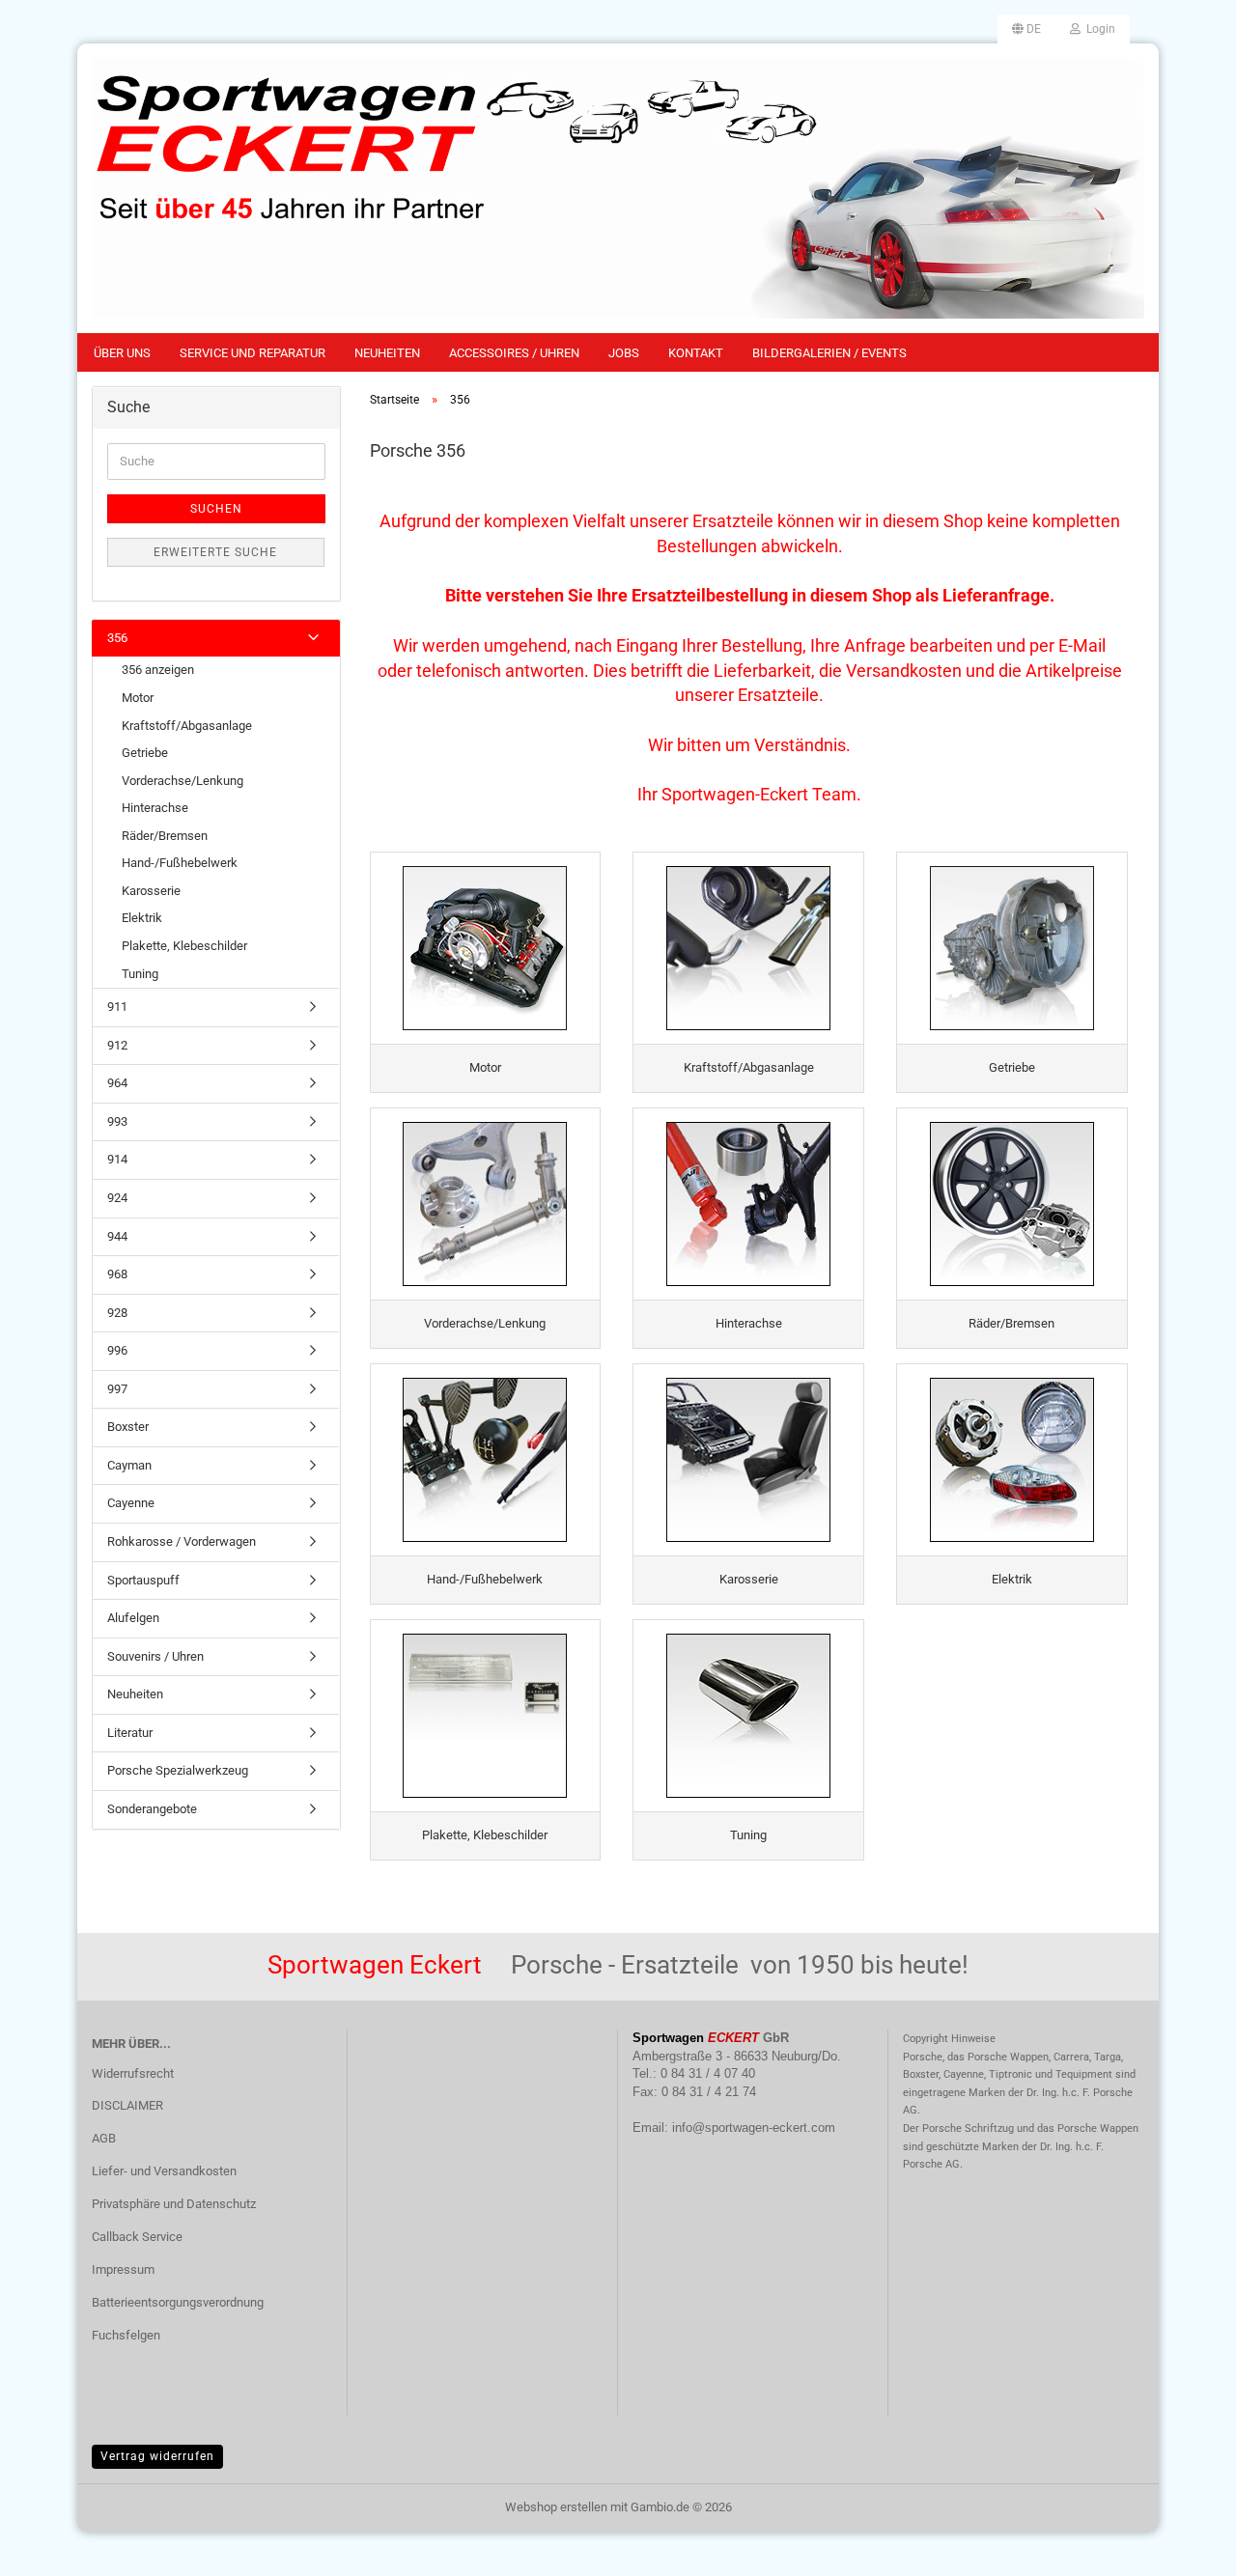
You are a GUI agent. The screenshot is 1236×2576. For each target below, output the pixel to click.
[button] (1026, 29)
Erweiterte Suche (215, 552)
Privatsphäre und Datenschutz (174, 2204)
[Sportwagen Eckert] (618, 188)
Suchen (216, 509)
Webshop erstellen (556, 2507)
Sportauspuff (143, 1580)
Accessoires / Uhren (514, 353)
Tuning (140, 974)
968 (117, 1274)
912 (117, 1045)
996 (117, 1350)
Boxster (128, 1427)
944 (117, 1236)
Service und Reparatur (253, 353)
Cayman (129, 1465)
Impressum (123, 2269)
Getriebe (145, 753)
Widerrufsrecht (133, 2073)
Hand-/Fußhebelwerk (180, 863)
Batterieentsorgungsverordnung (178, 2302)
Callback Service (137, 2237)
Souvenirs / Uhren (155, 1656)
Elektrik (142, 918)
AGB (104, 2138)
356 (117, 638)
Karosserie (151, 891)
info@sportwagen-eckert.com (754, 2128)
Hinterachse (155, 808)
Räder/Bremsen (165, 836)
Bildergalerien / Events (829, 353)
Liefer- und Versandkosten (164, 2171)
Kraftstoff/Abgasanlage (187, 726)
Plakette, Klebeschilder (184, 946)
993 (117, 1121)
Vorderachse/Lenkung (183, 781)
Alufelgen (133, 1618)
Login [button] (1098, 29)
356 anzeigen (158, 670)
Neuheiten (387, 353)
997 (117, 1389)
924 (117, 1198)
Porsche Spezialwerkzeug (178, 1770)
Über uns (122, 353)
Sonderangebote (152, 1809)
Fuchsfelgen (126, 2335)
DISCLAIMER (127, 2105)
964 (117, 1083)
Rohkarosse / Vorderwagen (182, 1541)
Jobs (624, 353)
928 (117, 1313)
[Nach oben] (1183, 2547)
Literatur (130, 1733)
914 (117, 1159)
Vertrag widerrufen (157, 2456)
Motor (138, 698)
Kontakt (696, 353)
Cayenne (131, 1503)
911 (117, 1007)
